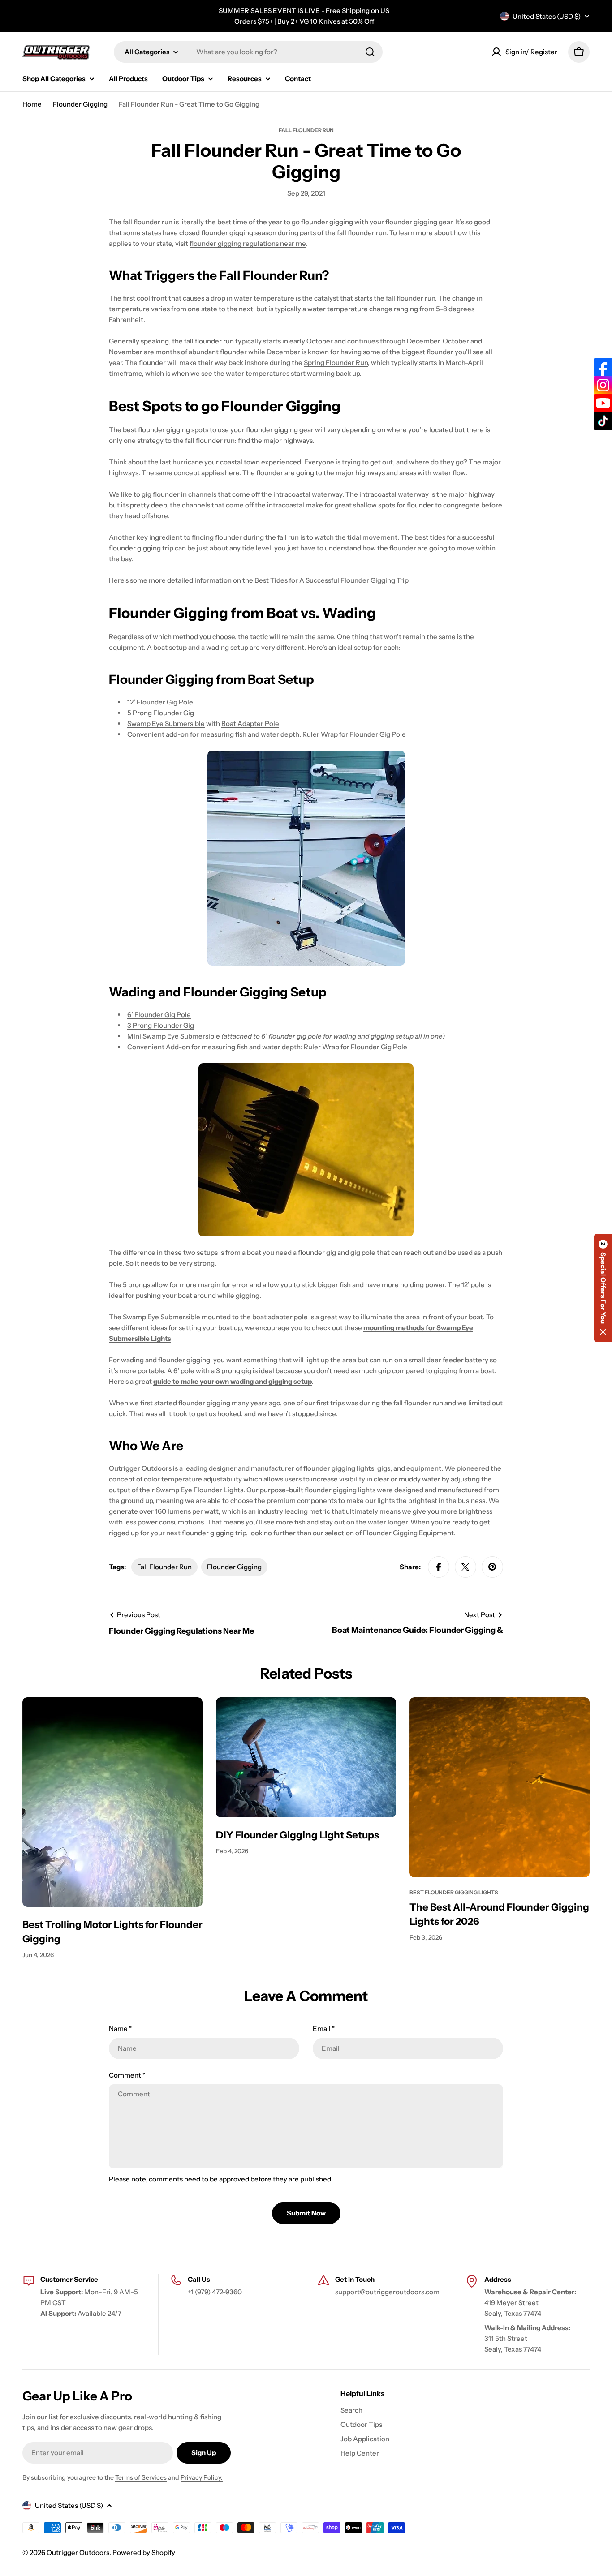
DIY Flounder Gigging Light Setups (297, 1835)
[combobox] (248, 52)
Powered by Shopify (144, 2552)
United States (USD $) (547, 16)
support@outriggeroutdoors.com (387, 2292)
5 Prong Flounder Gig (161, 713)
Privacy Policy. (202, 2477)
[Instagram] (603, 385)
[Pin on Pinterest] (492, 1567)
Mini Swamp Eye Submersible (174, 1036)
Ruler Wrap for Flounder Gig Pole (354, 734)
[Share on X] (465, 1567)
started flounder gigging (192, 1403)
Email (324, 2029)
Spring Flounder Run (336, 363)
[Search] (370, 52)
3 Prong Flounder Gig (161, 1025)
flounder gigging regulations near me (248, 243)
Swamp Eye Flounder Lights (200, 1490)
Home (32, 104)
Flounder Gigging (80, 104)
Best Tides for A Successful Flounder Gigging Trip (331, 580)
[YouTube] (603, 403)
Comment (127, 2075)
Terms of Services (141, 2477)
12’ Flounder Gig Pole (160, 702)
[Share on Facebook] (439, 1567)
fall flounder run (418, 1403)
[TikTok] (603, 421)
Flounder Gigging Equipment (408, 1533)
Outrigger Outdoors (78, 2552)
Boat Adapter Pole (250, 723)
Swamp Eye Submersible (166, 723)
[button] (603, 1288)
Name (120, 2029)
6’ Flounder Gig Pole (159, 1015)
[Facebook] (603, 367)
